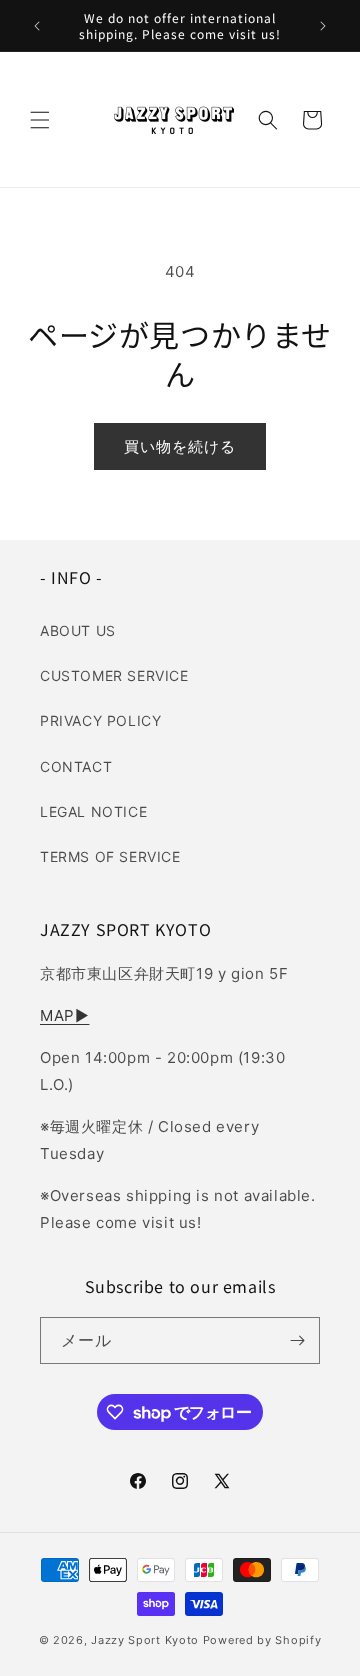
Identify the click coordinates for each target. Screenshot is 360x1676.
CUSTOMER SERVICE (114, 675)
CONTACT (76, 766)
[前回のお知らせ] (37, 26)
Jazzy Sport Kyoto (145, 1640)
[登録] (297, 1340)
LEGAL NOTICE (93, 811)
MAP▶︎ (64, 1015)
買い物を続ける (180, 446)
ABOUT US (78, 630)
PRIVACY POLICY (100, 720)
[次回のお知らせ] (323, 26)
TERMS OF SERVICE (110, 856)
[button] (40, 120)
